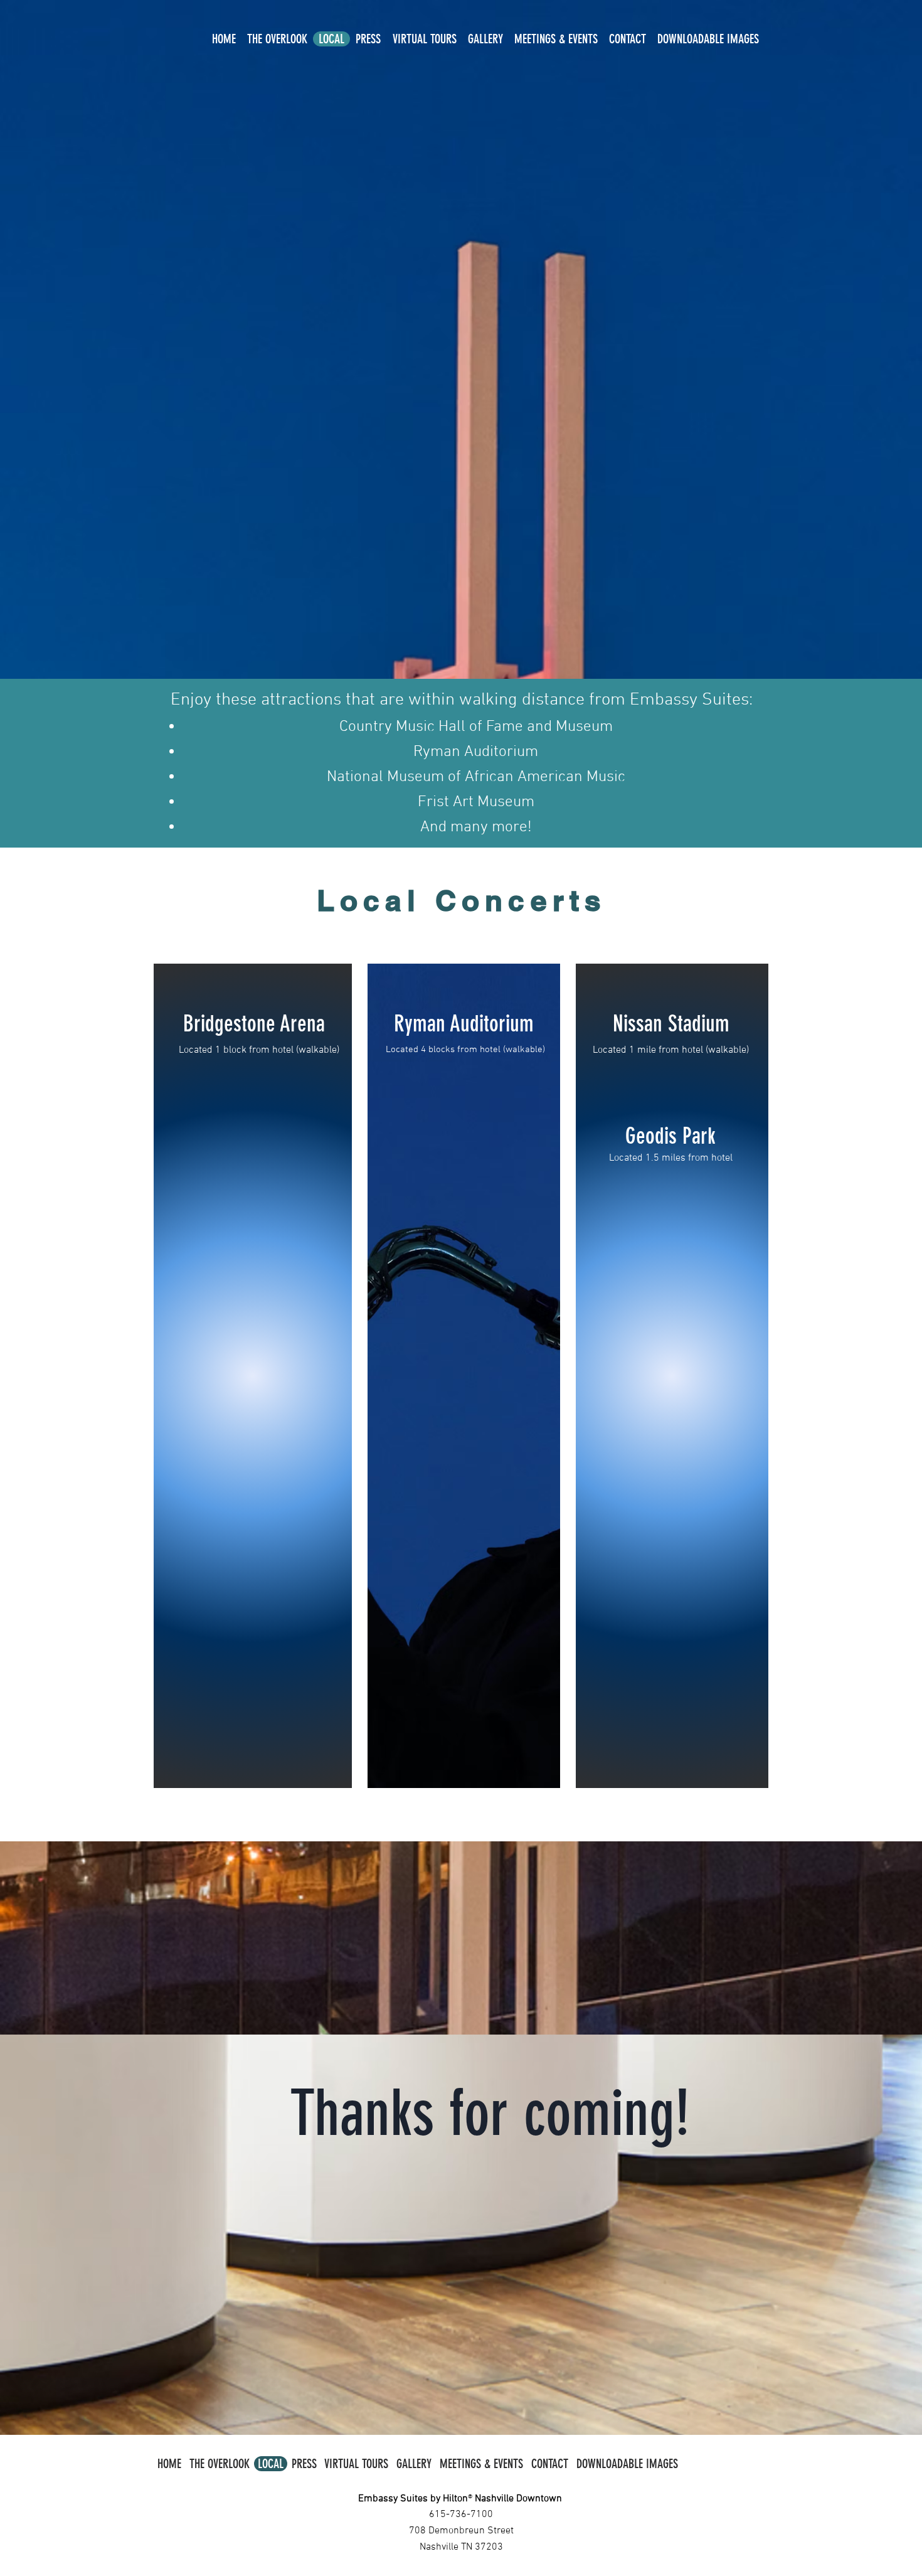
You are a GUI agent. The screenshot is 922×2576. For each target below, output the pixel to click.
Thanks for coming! (490, 2114)
